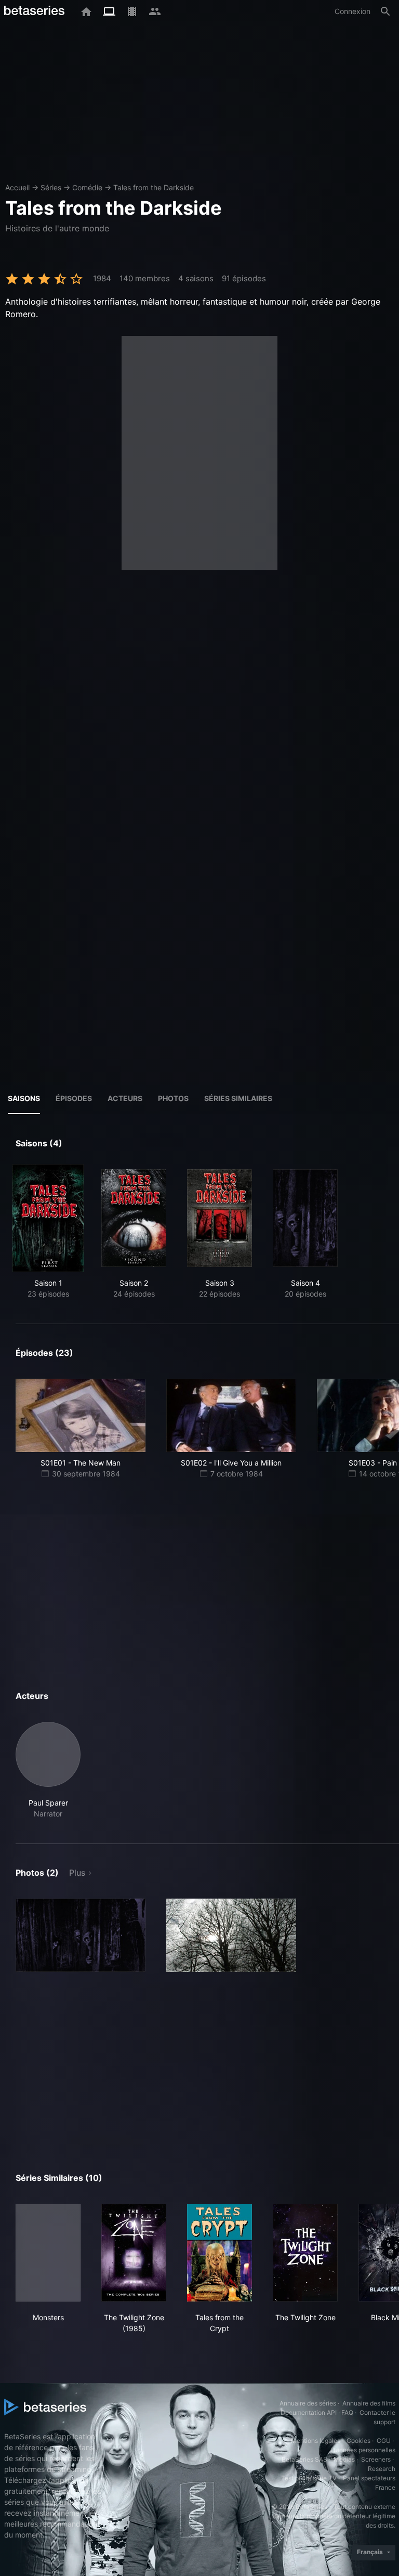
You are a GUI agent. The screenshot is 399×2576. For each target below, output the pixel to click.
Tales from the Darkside (154, 187)
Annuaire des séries (308, 2403)
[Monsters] (48, 2253)
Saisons (24, 1098)
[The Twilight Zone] (305, 2253)
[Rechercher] (385, 11)
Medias (344, 2459)
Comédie (87, 187)
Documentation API (309, 2412)
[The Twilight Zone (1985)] (134, 2253)
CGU (384, 2441)
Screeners (376, 2459)
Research (382, 2469)
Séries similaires (238, 1098)
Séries (51, 187)
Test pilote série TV (309, 2478)
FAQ (347, 2412)
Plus (77, 1873)
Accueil (17, 187)
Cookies (358, 2441)
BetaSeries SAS (304, 2459)
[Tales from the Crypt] (220, 2253)
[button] (48, 1770)
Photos (173, 1098)
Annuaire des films (369, 2403)
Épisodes (74, 1098)
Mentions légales (316, 2441)
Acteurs (125, 1098)
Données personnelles (363, 2450)
